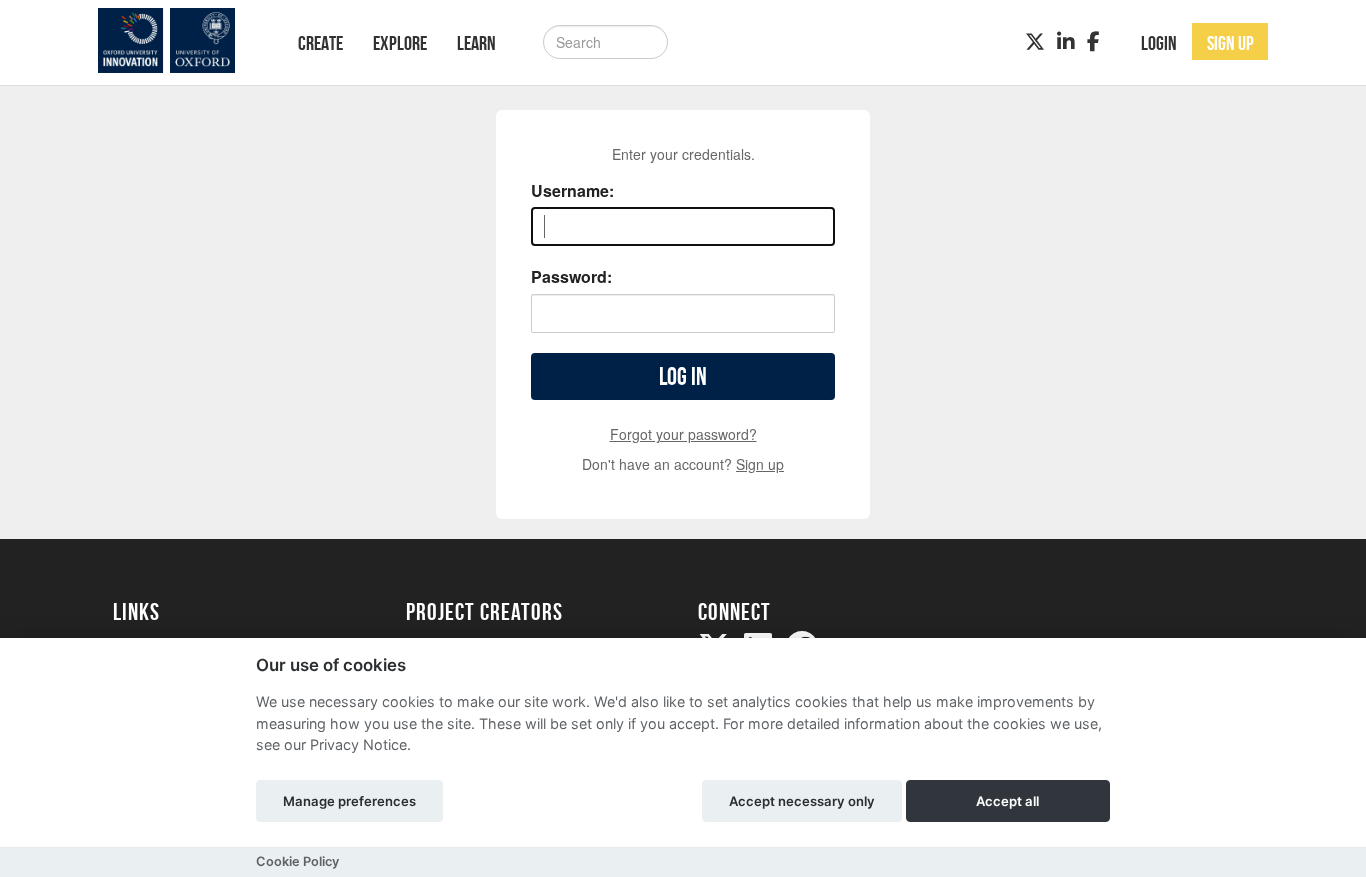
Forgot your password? (683, 434)
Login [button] (1159, 43)
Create (320, 43)
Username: (572, 191)
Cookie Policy (297, 861)
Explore (400, 43)
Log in (683, 376)
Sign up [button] (1230, 43)
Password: (571, 277)
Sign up (760, 464)
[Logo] (179, 40)
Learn (476, 43)
